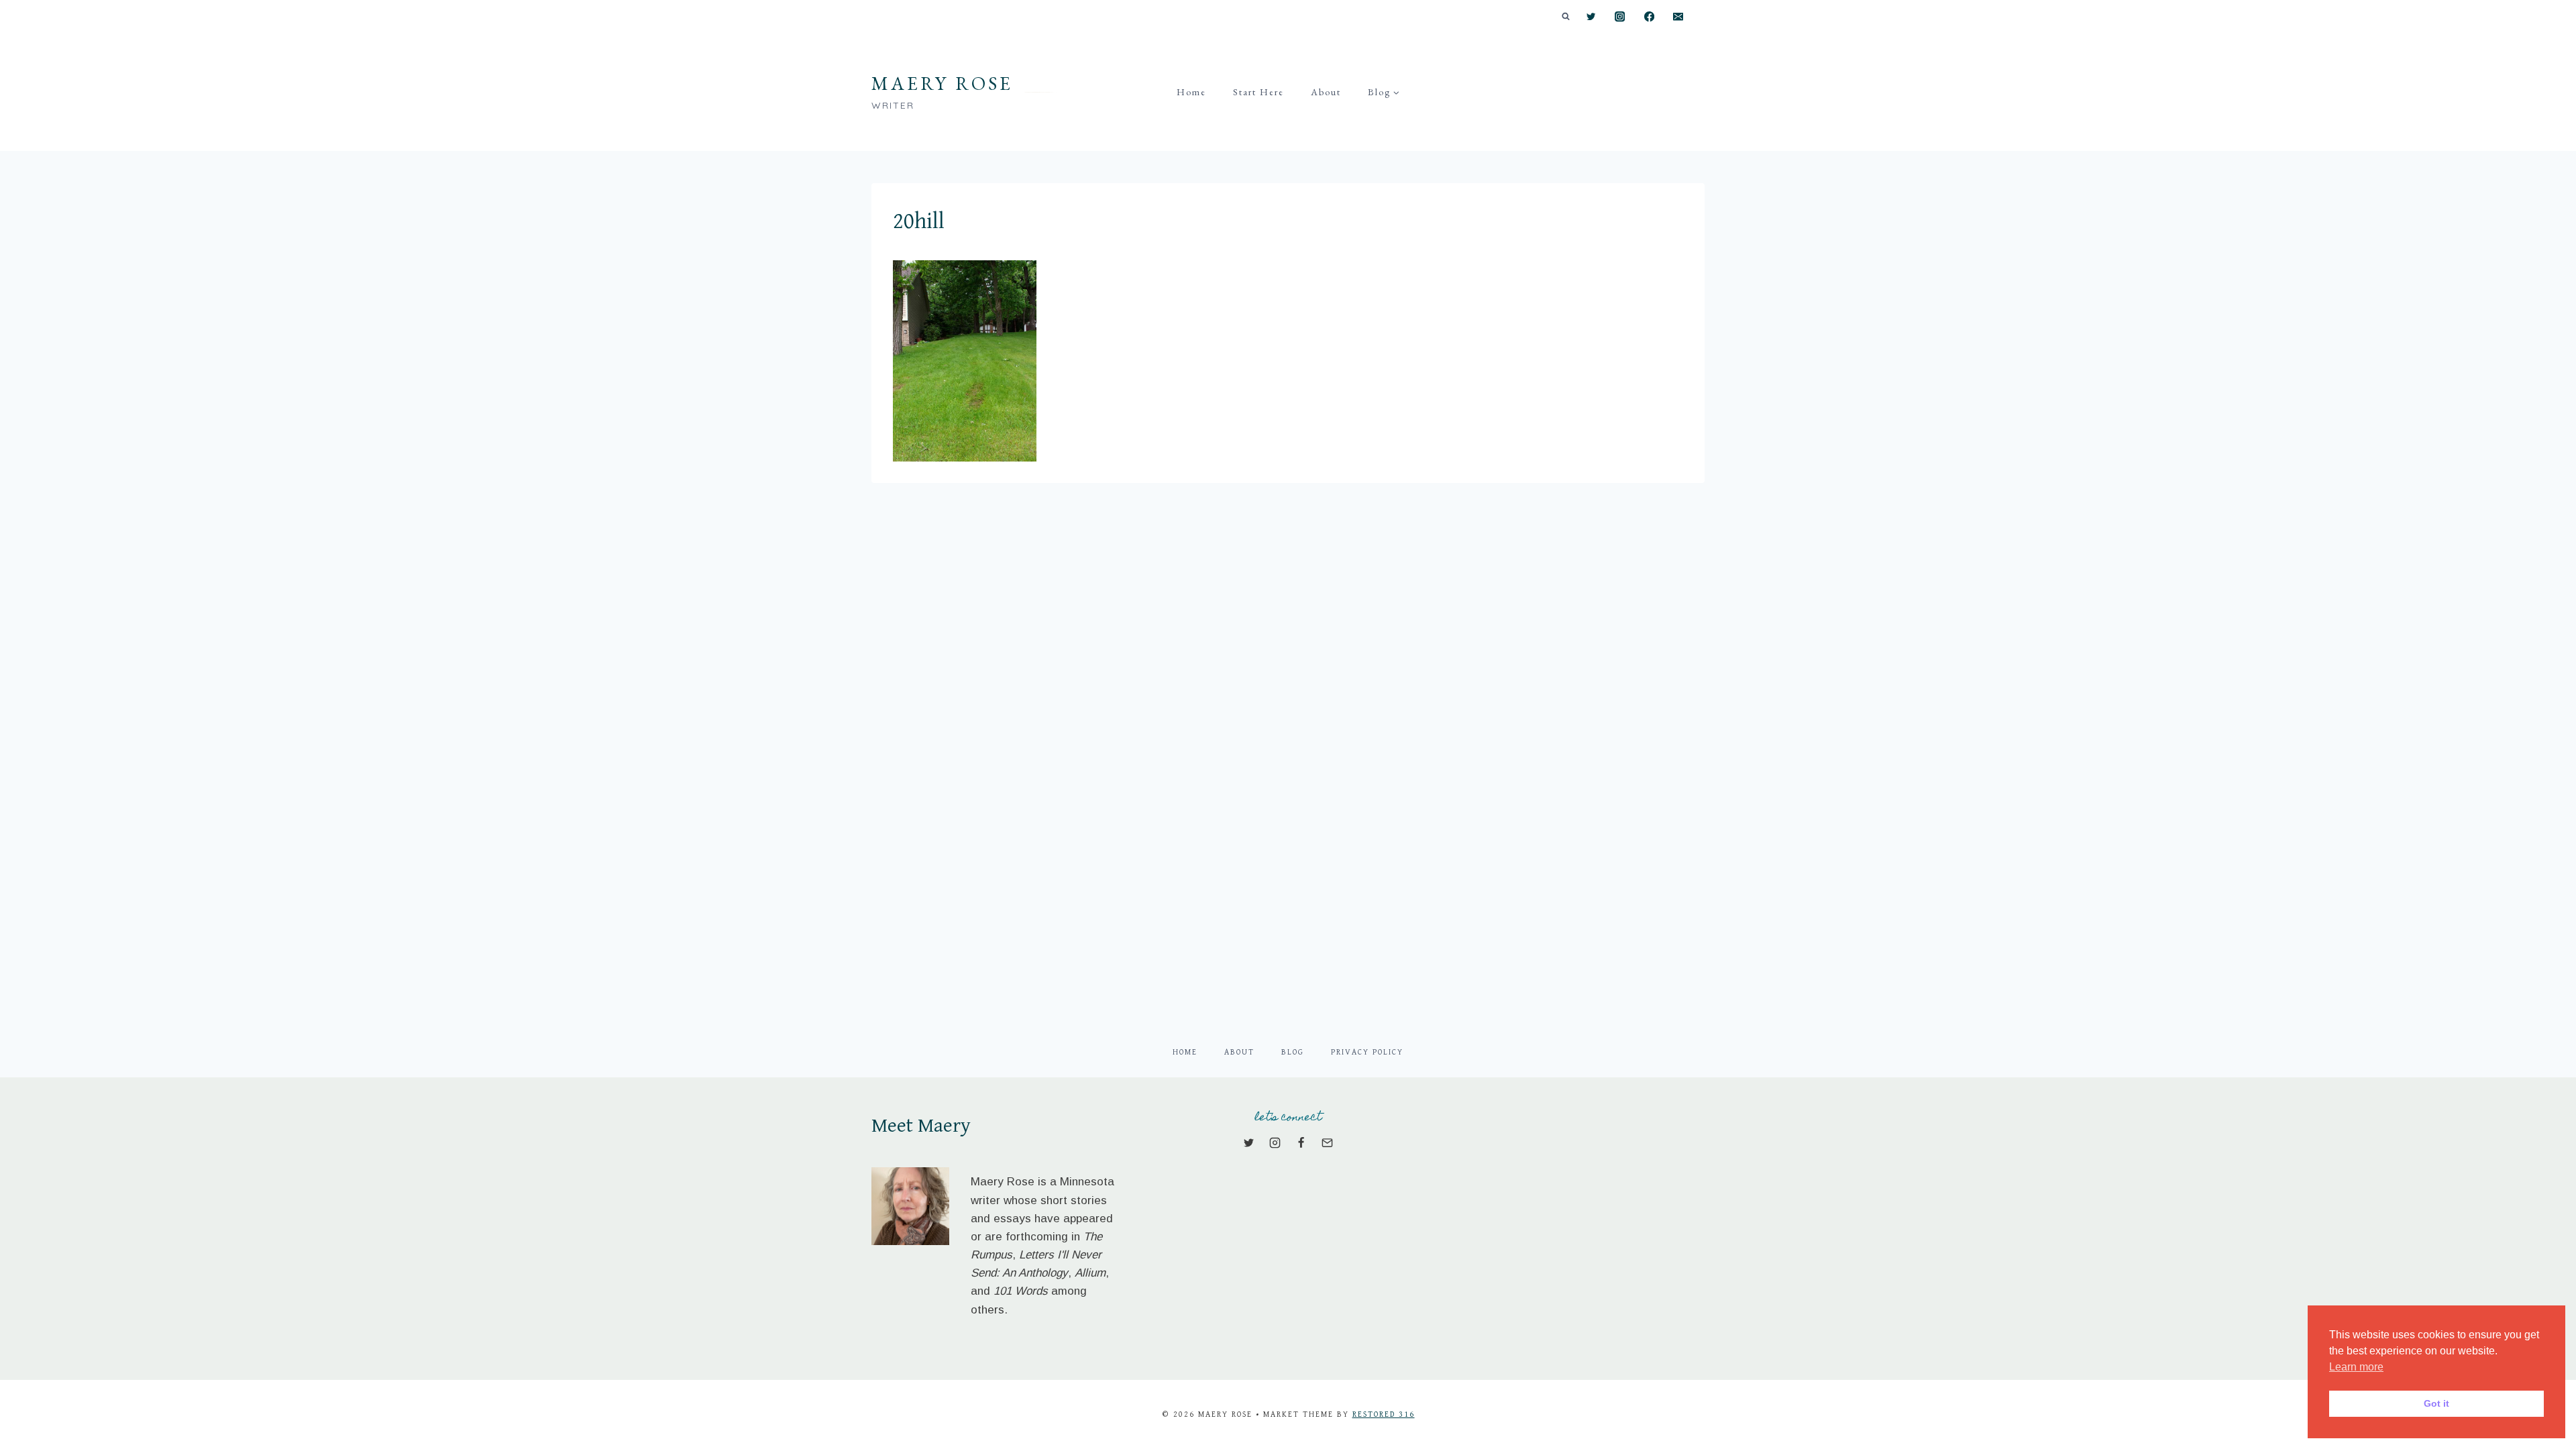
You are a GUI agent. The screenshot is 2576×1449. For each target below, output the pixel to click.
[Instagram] (1620, 17)
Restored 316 (1384, 1414)
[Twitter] (1591, 17)
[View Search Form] (1566, 17)
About (1326, 92)
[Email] (1678, 17)
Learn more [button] (2356, 1367)
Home (1191, 92)
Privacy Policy (1367, 1052)
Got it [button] (2436, 1403)
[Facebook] (1649, 17)
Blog (1293, 1052)
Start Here (1258, 92)
